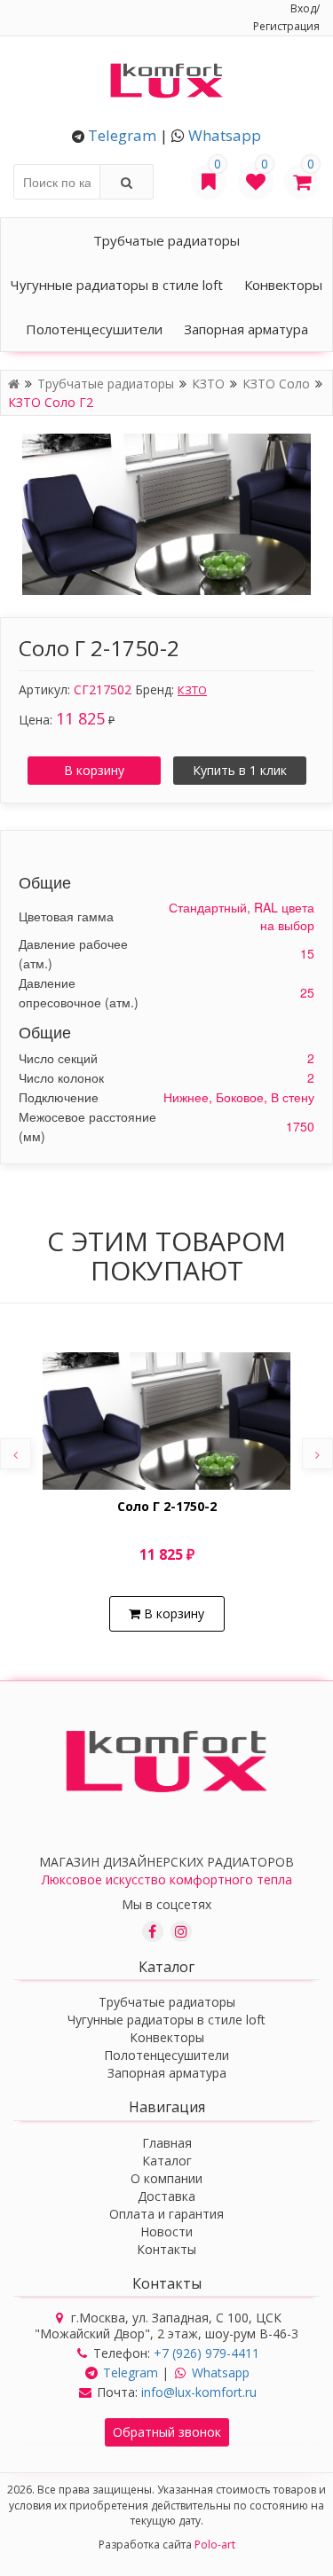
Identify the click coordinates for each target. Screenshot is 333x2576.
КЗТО (210, 384)
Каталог (167, 2161)
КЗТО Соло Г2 (51, 402)
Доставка (166, 2196)
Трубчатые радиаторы (166, 240)
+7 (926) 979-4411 (206, 2353)
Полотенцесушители (94, 329)
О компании (166, 2178)
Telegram (122, 135)
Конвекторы (283, 285)
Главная (167, 2143)
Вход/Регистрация (286, 17)
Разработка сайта (167, 2545)
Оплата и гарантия (166, 2214)
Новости (166, 2231)
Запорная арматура (246, 329)
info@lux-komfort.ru (199, 2392)
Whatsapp (225, 135)
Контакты (166, 2249)
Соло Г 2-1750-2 (167, 1507)
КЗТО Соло (278, 384)
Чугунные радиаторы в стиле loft (117, 285)
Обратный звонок (167, 2432)
